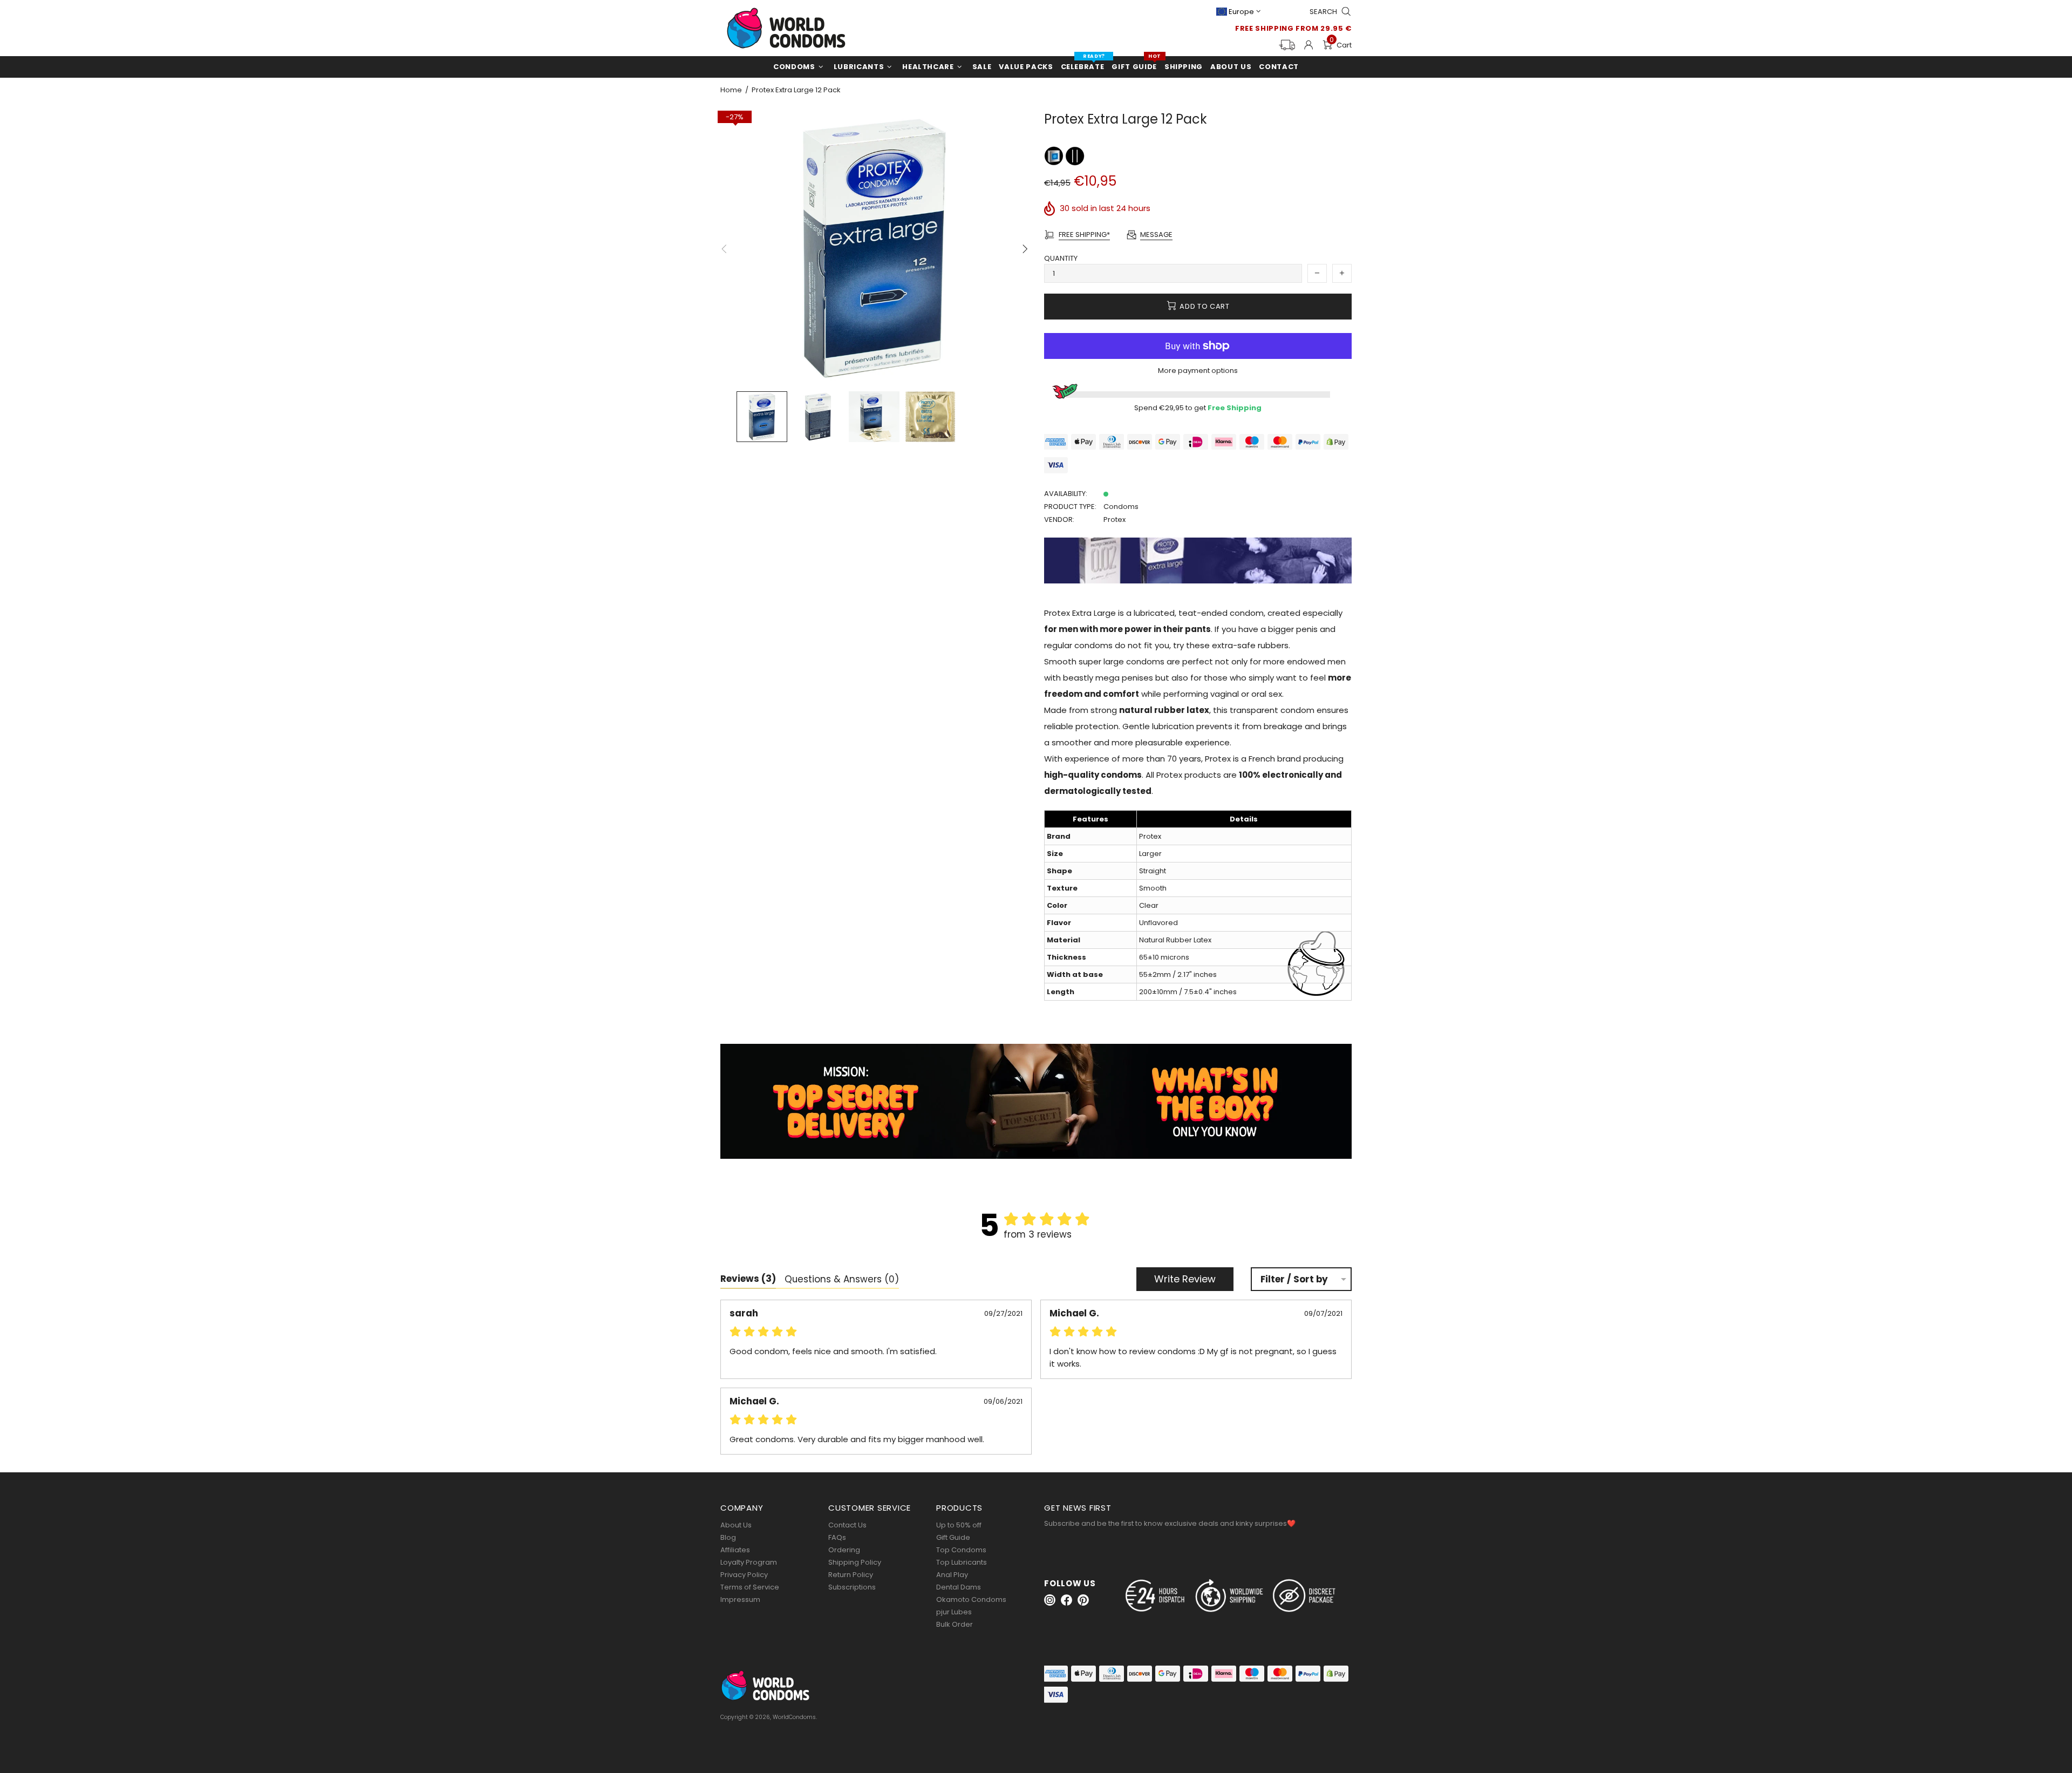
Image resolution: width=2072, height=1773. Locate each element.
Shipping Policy (855, 1562)
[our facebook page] (1066, 1600)
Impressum (740, 1599)
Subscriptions (852, 1587)
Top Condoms (961, 1550)
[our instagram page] (1050, 1600)
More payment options (1198, 371)
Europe (1241, 12)
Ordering (844, 1550)
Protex (1115, 519)
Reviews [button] (748, 1279)
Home (731, 90)
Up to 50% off (959, 1525)
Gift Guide (953, 1537)
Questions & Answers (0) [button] (842, 1279)
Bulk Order (955, 1624)
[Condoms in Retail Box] (1055, 156)
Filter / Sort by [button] (1294, 1279)
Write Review (1185, 1279)
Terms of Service (750, 1587)
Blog (728, 1537)
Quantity (1061, 258)
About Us (736, 1525)
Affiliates (735, 1550)
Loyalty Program (749, 1562)
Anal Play (952, 1575)
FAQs (837, 1537)
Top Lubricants (962, 1562)
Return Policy (851, 1575)
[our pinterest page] (1083, 1600)
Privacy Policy (744, 1575)
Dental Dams (959, 1587)
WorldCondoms (786, 28)
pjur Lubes (954, 1612)
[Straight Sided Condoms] (1075, 156)
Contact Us (847, 1525)
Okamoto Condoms (971, 1599)
